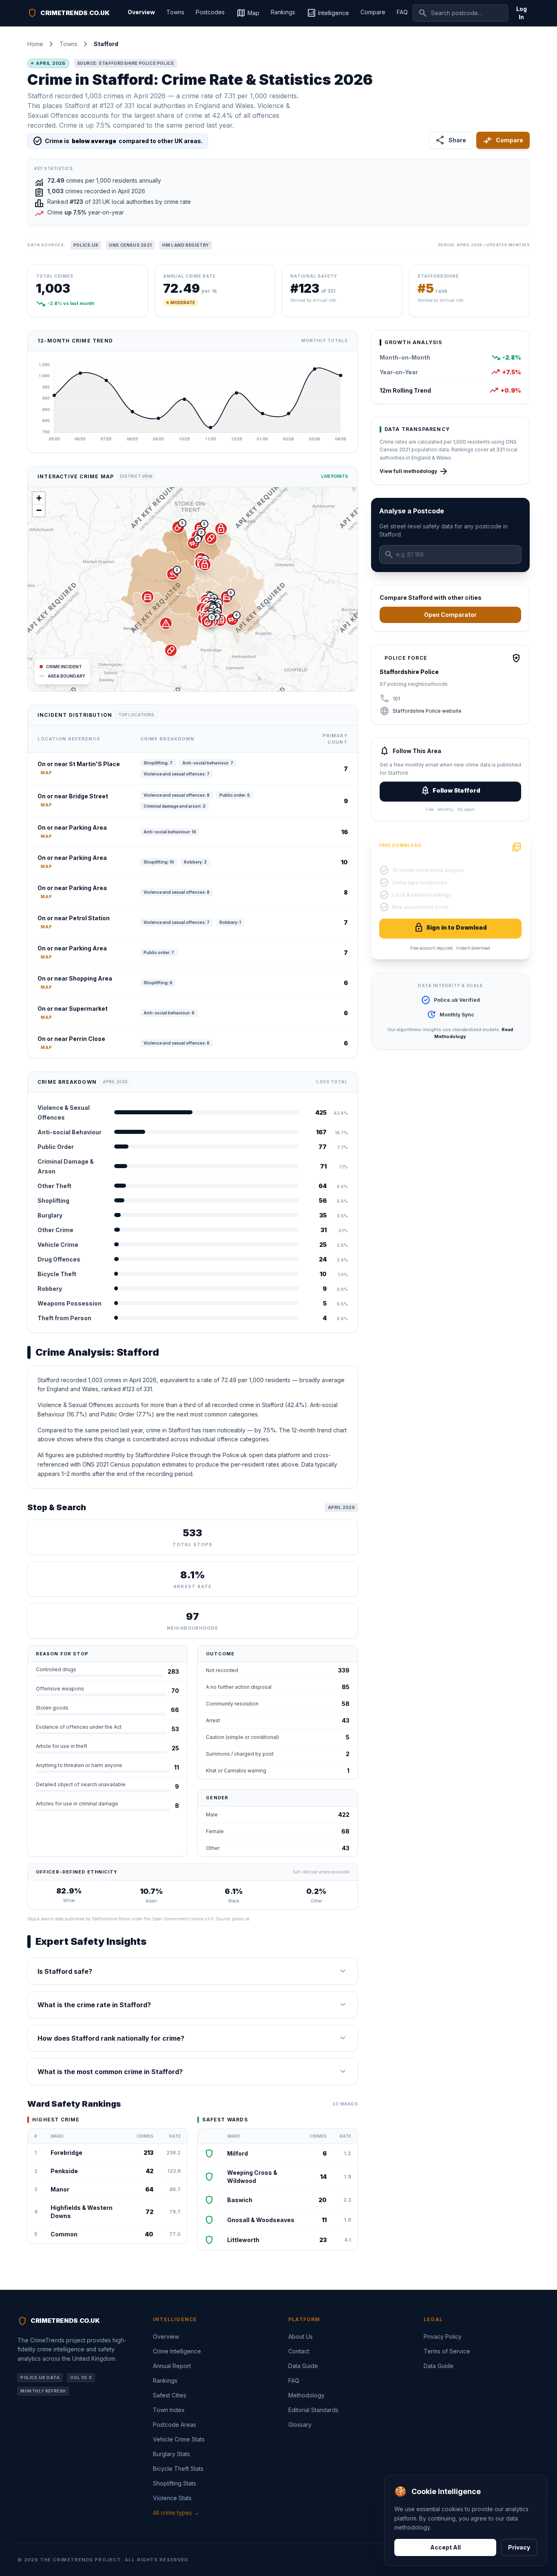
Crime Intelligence (177, 2351)
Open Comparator (450, 615)
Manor (60, 2189)
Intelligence (328, 13)
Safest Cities (170, 2395)
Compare (373, 12)
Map (248, 13)
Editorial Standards (313, 2410)
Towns (175, 12)
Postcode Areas (175, 2425)
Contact (299, 2351)
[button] (227, 597)
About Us (301, 2336)
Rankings (283, 12)
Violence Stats (172, 2498)
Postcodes (210, 12)
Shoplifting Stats (175, 2483)
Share (451, 140)
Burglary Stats (171, 2454)
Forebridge (66, 2153)
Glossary (300, 2425)
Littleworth (243, 2240)
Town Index (169, 2410)
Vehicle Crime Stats (179, 2439)
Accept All (445, 2547)
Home (35, 44)
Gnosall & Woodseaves (261, 2220)
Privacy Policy (443, 2336)
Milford (238, 2153)
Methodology (306, 2395)
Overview (141, 12)
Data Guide (303, 2366)
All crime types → (176, 2513)
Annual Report (172, 2366)
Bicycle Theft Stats (178, 2469)
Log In (522, 13)
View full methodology (414, 471)
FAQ (402, 12)
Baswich (240, 2200)
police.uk (241, 1919)
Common (64, 2234)
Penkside (64, 2171)
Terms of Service (447, 2351)
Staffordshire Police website (427, 711)
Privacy (519, 2547)
